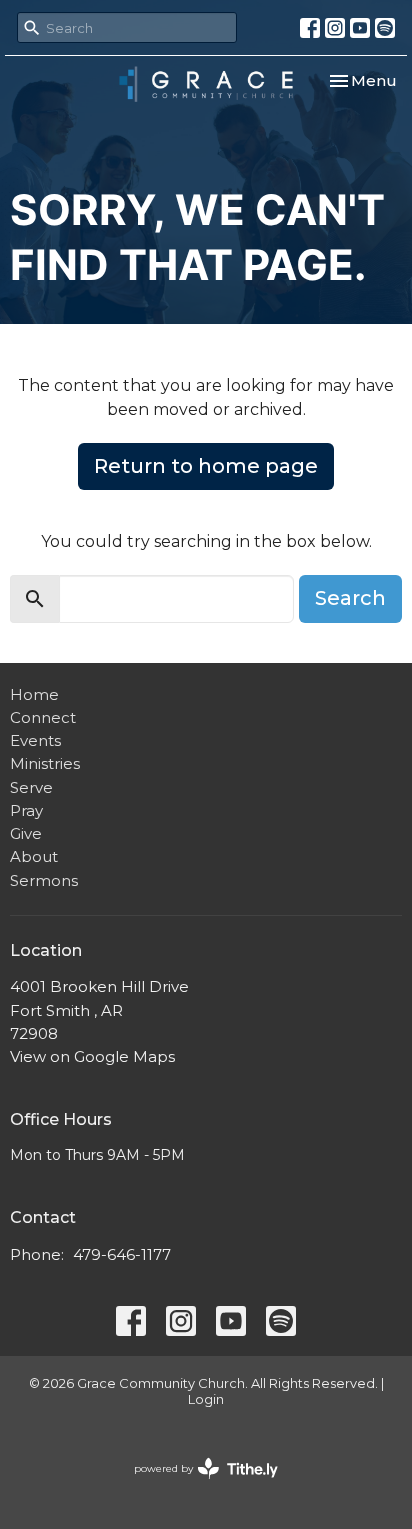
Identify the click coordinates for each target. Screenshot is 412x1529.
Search (350, 598)
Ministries (45, 763)
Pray (26, 810)
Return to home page (206, 466)
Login (206, 1399)
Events (35, 740)
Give (26, 833)
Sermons (44, 880)
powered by (196, 1485)
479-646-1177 (122, 1254)
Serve (31, 787)
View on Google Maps (92, 1056)
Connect (43, 717)
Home (34, 694)
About (34, 856)
